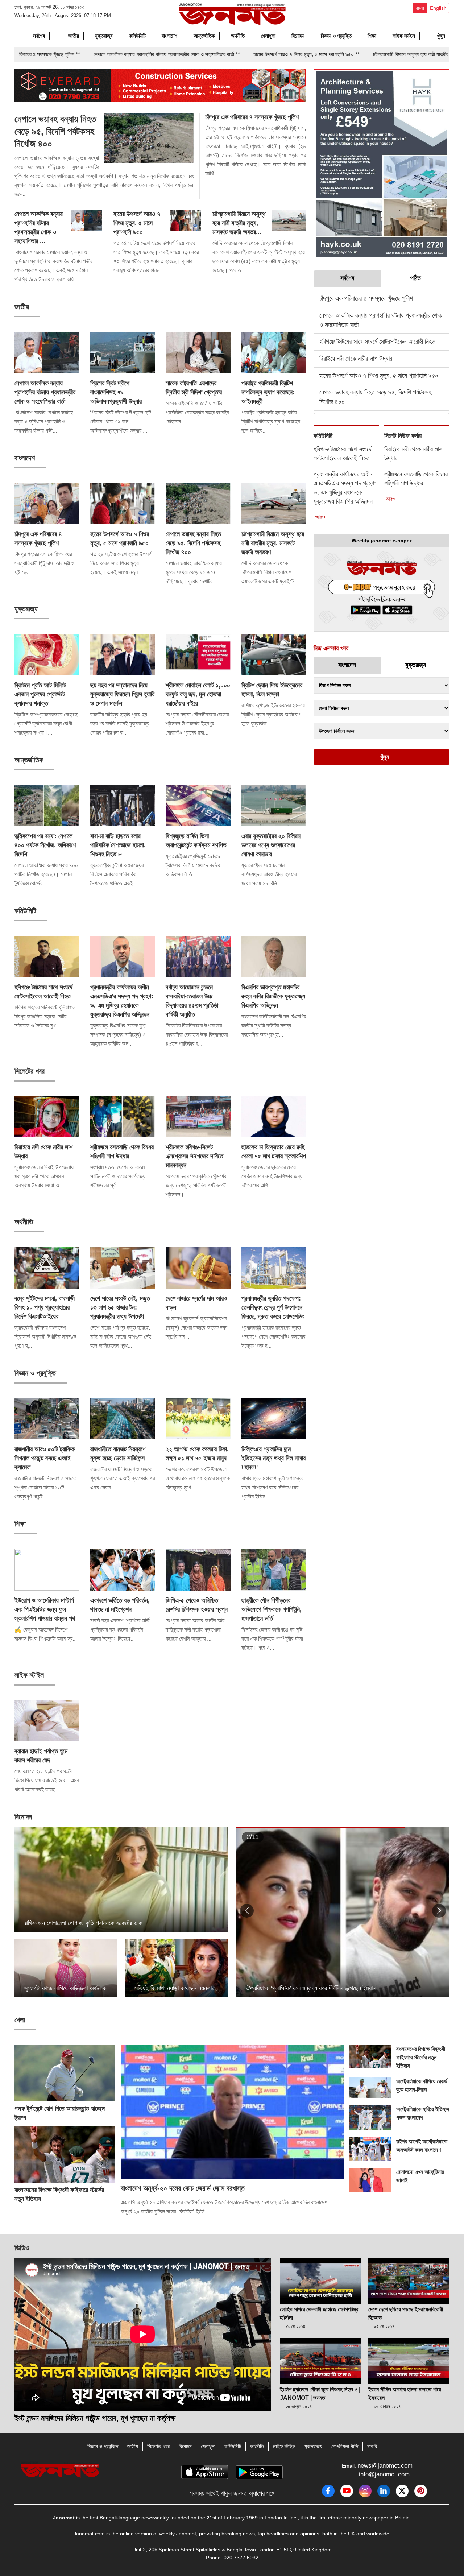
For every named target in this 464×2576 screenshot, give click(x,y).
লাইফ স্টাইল (404, 36)
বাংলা (420, 8)
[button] (247, 1911)
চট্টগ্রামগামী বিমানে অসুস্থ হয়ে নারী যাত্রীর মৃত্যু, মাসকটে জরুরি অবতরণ (273, 543)
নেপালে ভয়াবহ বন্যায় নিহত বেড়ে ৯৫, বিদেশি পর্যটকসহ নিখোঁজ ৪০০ (55, 131)
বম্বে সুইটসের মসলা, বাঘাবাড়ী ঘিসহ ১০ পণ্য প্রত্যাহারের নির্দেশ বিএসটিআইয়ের (45, 1307)
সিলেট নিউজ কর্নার (404, 436)
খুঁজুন (440, 36)
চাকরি (372, 2446)
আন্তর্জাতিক (204, 36)
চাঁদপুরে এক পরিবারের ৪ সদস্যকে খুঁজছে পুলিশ (252, 117)
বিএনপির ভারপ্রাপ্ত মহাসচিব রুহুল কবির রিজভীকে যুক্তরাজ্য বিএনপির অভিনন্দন (273, 996)
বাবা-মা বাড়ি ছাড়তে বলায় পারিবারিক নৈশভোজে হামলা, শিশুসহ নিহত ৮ (118, 845)
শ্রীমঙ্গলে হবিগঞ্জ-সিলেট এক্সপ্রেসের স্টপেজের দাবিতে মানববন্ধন (194, 1156)
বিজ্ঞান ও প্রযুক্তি (336, 36)
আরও (320, 517)
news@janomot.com (385, 2466)
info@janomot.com (384, 2474)
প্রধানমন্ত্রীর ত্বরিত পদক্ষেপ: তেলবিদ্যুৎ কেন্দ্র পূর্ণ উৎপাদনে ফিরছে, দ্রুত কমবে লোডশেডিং (273, 1307)
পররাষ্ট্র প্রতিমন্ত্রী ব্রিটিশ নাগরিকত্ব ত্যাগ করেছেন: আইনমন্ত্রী (268, 392)
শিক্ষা (372, 36)
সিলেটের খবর (31, 1071)
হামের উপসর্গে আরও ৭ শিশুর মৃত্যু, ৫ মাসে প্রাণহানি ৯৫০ (137, 223)
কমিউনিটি (137, 36)
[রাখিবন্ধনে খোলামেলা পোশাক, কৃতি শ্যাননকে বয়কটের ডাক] (121, 1879)
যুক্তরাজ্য (104, 36)
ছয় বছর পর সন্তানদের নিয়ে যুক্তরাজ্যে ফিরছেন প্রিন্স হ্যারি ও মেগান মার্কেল (122, 694)
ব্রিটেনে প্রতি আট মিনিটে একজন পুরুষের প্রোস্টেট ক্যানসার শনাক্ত (40, 694)
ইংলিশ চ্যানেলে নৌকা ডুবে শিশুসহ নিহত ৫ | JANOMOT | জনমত (320, 2394)
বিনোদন (298, 36)
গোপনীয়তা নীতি (345, 2446)
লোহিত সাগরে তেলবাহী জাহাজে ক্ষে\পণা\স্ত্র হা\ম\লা (319, 2314)
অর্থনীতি (238, 36)
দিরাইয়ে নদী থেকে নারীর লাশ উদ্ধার (356, 359)
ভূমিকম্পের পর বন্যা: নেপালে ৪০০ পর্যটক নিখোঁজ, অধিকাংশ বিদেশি (45, 845)
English (438, 8)
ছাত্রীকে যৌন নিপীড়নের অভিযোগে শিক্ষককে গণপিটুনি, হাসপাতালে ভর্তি (272, 1609)
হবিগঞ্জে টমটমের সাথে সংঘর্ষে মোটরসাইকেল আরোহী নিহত (377, 342)
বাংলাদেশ (169, 36)
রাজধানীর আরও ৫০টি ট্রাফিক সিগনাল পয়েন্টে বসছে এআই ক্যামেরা (45, 1458)
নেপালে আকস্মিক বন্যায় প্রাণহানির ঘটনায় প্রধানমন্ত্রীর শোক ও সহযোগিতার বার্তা (45, 392)
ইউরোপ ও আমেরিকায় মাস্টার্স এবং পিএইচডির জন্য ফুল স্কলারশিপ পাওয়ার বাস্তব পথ (45, 1609)
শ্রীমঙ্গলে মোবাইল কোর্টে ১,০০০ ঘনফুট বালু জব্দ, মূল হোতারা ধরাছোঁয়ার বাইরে (198, 694)
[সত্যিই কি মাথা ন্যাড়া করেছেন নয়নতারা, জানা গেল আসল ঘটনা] (176, 1968)
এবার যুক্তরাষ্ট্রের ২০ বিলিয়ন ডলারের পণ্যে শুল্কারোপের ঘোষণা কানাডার (271, 845)
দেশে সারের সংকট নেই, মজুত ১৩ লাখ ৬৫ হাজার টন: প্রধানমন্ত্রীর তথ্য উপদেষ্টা (120, 1307)
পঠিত (416, 278)
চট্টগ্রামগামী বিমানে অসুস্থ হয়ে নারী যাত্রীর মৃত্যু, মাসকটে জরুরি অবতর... (239, 223)
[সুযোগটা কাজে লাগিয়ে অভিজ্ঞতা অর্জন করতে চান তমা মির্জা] (66, 1968)
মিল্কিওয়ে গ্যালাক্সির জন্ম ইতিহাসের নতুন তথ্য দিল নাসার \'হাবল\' (274, 1458)
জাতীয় (74, 36)
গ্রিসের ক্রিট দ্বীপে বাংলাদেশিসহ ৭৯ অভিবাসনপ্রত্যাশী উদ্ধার (116, 392)
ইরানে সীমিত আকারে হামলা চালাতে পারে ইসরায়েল (405, 2394)
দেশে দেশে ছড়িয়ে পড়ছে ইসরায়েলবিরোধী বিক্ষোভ (406, 2314)
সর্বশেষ (39, 36)
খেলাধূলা (268, 36)
